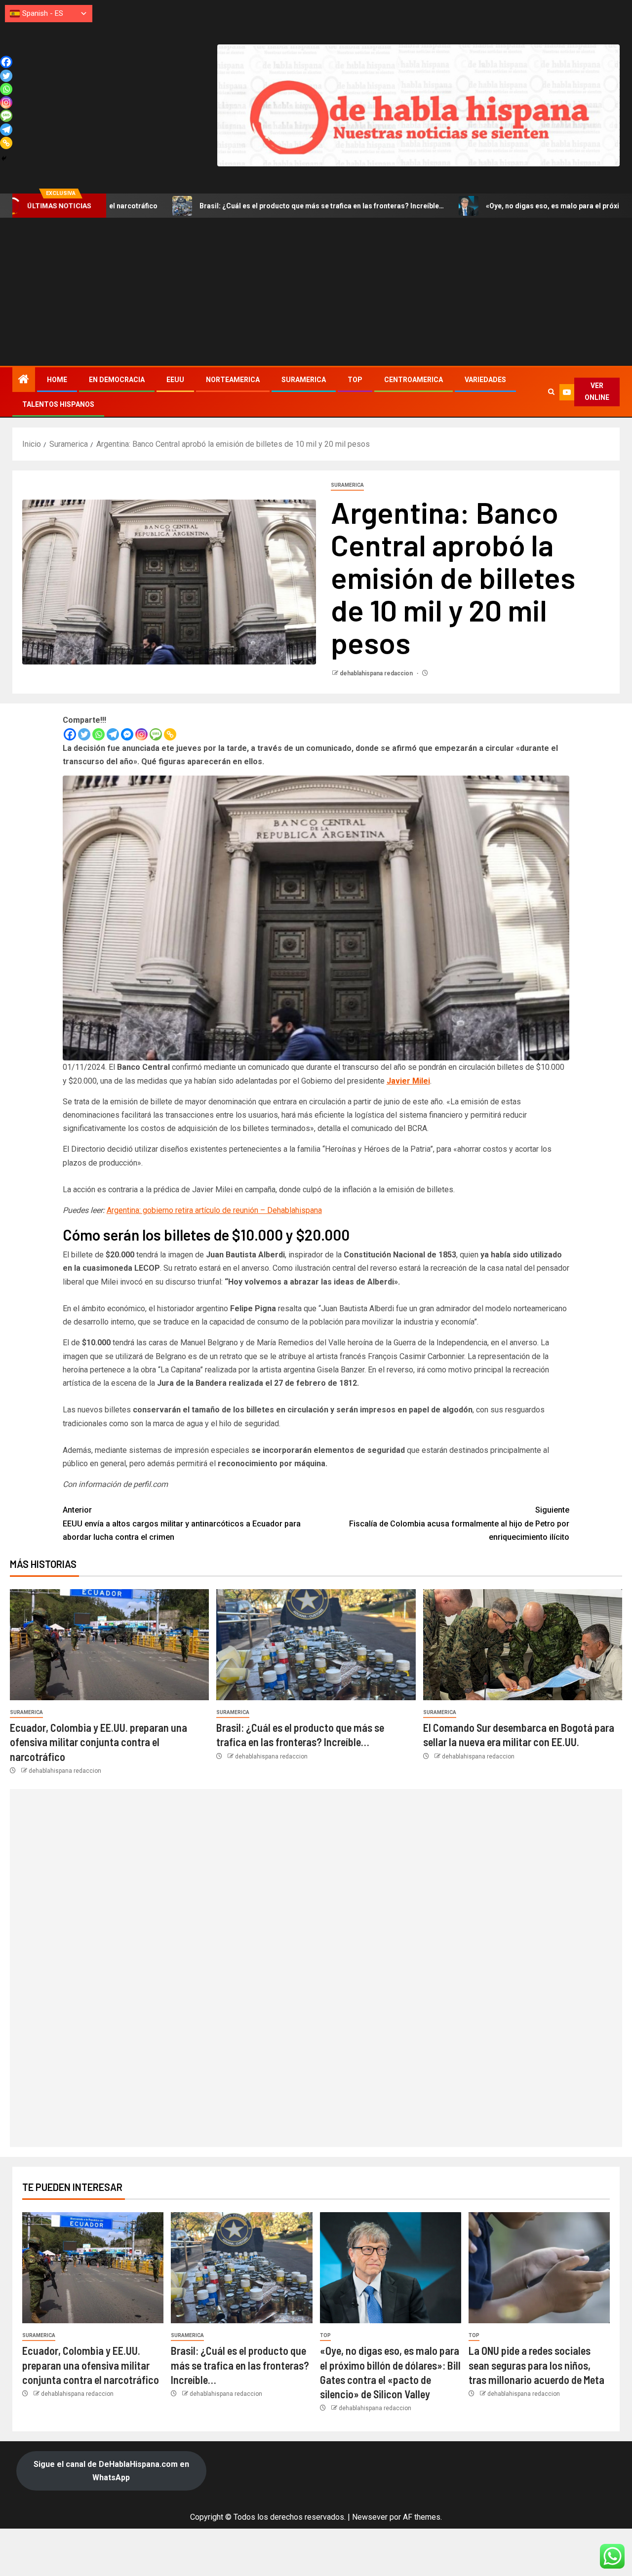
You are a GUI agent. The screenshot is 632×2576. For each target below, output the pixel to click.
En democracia (117, 380)
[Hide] (4, 158)
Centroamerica (414, 380)
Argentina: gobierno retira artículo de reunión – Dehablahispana (214, 1210)
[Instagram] (141, 734)
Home (57, 380)
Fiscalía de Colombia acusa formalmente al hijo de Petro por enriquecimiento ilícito (459, 1523)
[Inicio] (24, 380)
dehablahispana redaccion (377, 673)
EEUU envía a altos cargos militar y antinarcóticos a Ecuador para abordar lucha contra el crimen (182, 1523)
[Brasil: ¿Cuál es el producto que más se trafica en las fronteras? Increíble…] (316, 1645)
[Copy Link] (170, 734)
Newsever (370, 2517)
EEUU (175, 380)
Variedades (485, 380)
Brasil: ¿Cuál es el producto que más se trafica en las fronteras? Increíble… (209, 206)
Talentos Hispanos (58, 404)
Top (355, 380)
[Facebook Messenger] (127, 734)
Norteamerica (233, 380)
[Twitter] (84, 734)
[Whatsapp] (99, 734)
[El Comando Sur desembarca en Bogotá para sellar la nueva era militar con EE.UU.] (523, 1645)
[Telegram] (113, 734)
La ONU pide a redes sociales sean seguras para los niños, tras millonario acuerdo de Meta (536, 2365)
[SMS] (156, 734)
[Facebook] (70, 734)
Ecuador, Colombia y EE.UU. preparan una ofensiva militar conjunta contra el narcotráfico (99, 1742)
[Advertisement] (316, 292)
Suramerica (304, 380)
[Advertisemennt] (418, 105)
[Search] (551, 392)
